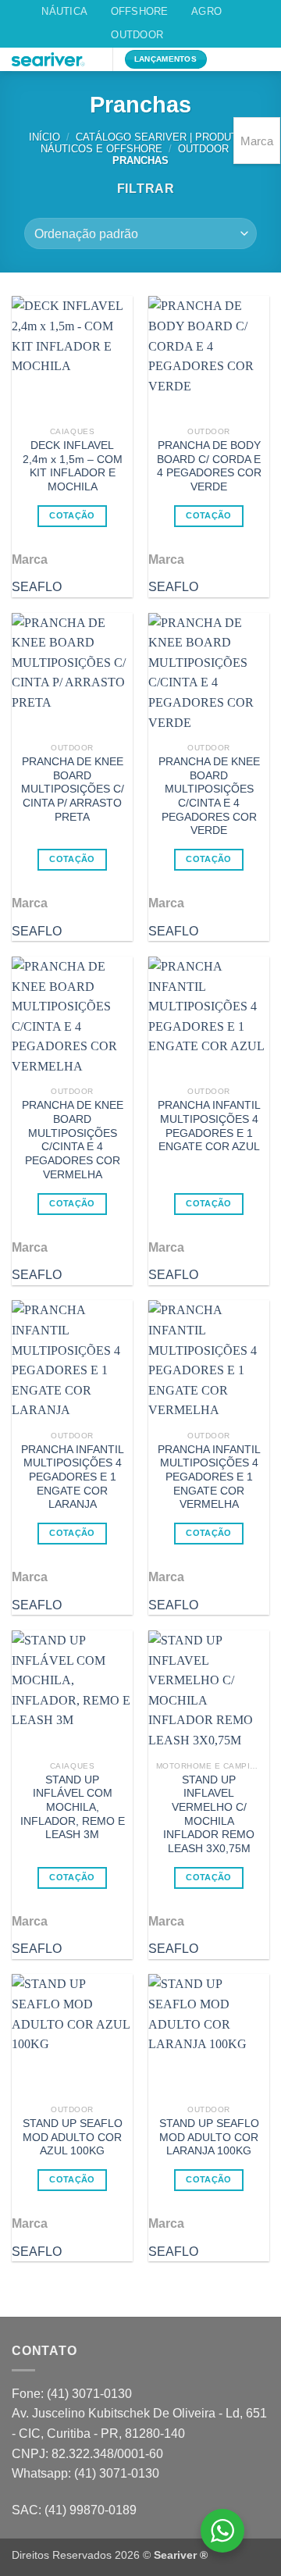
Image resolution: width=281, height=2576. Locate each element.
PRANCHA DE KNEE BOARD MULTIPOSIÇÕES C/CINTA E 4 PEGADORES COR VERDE (209, 796)
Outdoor (137, 35)
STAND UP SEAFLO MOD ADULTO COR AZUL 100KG (73, 2137)
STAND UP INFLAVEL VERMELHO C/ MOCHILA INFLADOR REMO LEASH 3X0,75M (209, 1814)
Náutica (64, 11)
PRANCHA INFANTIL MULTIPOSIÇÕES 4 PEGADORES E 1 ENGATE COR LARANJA (73, 1477)
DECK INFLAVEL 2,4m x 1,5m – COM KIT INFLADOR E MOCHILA (73, 466)
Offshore (140, 11)
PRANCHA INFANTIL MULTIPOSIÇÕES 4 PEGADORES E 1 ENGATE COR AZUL (209, 1126)
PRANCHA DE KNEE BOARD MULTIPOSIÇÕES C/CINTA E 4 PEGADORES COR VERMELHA (73, 1140)
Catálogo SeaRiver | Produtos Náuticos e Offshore (146, 143)
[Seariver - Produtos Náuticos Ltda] (56, 59)
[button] (233, 67)
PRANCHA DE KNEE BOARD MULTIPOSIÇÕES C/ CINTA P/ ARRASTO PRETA (73, 789)
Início (44, 137)
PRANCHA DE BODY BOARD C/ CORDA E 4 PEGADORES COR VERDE (209, 466)
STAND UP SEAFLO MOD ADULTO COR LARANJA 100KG (209, 2137)
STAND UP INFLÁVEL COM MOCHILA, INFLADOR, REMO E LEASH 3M (73, 1808)
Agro (206, 11)
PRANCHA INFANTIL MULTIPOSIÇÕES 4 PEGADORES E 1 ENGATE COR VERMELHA (209, 1477)
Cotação (72, 515)
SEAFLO (37, 587)
